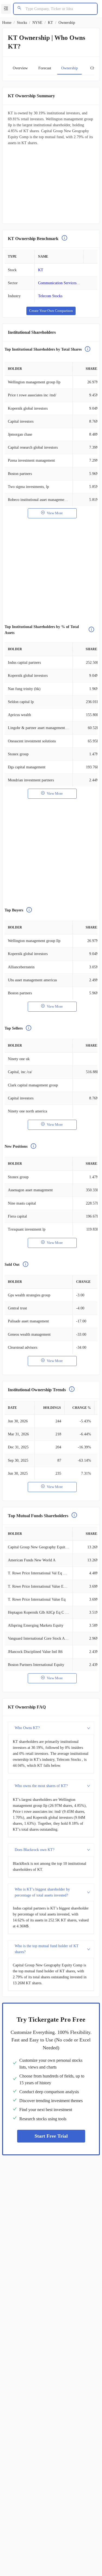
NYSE (37, 23)
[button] (51, 1728)
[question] (64, 239)
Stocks (22, 23)
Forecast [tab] (45, 68)
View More (55, 513)
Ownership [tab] (69, 68)
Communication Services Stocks (63, 283)
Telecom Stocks (50, 296)
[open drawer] (6, 9)
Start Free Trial (51, 2136)
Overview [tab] (20, 68)
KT (50, 23)
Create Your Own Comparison (51, 311)
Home (7, 23)
